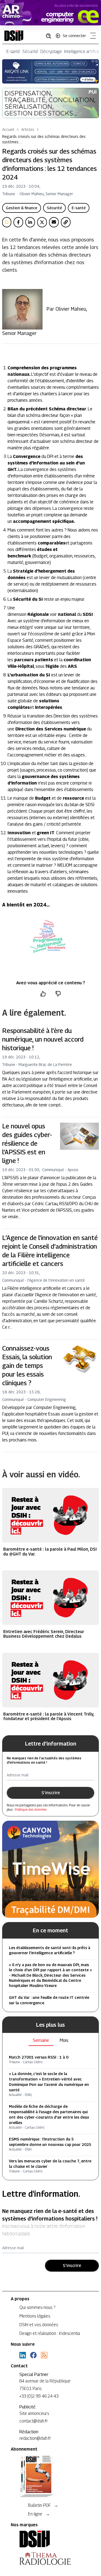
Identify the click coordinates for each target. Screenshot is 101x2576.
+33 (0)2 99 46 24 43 (39, 2396)
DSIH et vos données (39, 2325)
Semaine (41, 2040)
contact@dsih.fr (34, 2421)
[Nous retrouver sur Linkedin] (23, 2355)
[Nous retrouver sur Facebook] (33, 2355)
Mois (64, 2040)
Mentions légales (35, 2316)
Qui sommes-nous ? (37, 2307)
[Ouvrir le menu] (92, 37)
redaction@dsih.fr (35, 2438)
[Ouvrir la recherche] (50, 36)
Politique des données (31, 1809)
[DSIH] (50, 2539)
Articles (28, 129)
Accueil (8, 129)
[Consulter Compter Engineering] (50, 13)
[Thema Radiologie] (50, 2558)
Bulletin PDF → (43, 2505)
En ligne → (39, 2514)
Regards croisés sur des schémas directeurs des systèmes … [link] (44, 139)
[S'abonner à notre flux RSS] (44, 2355)
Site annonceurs (34, 2413)
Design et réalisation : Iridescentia (50, 2333)
